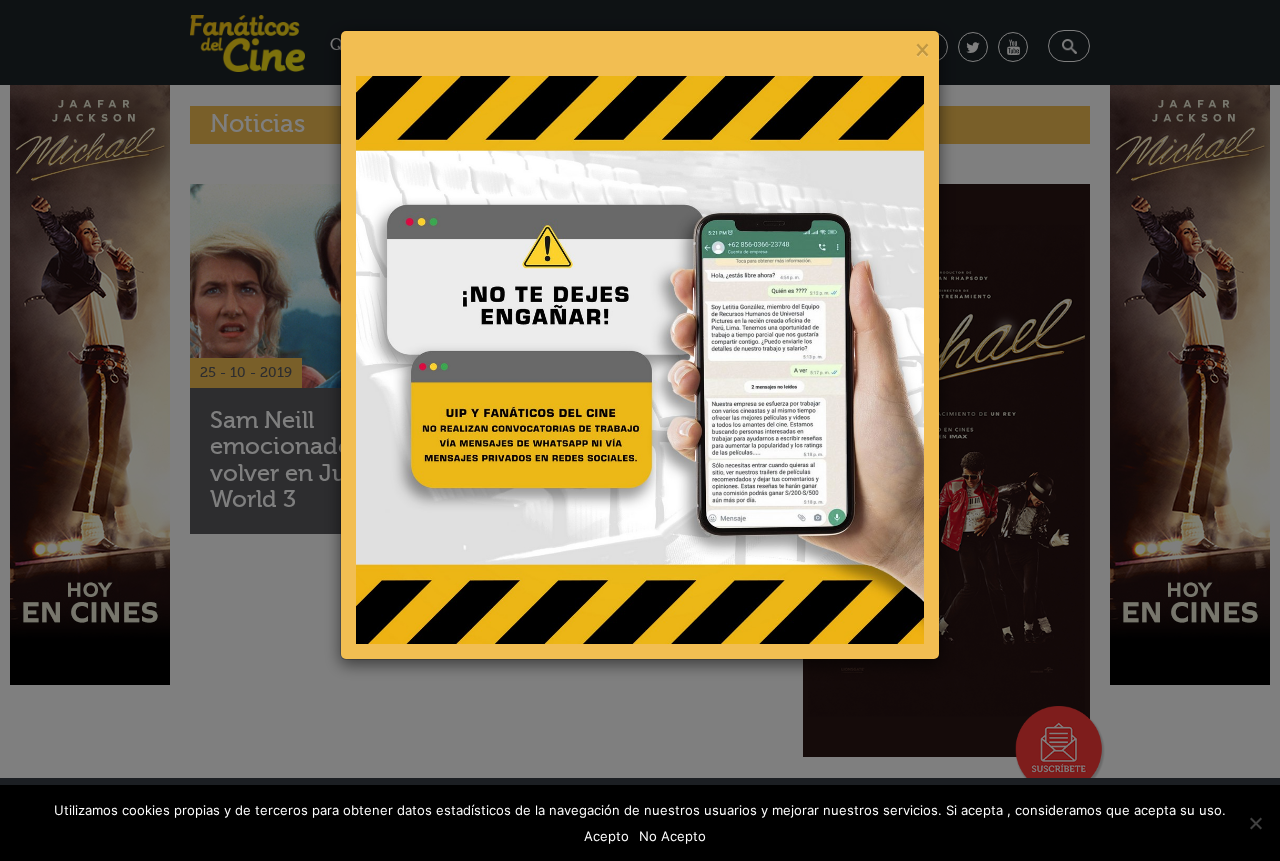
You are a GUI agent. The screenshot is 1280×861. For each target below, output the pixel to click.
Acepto (606, 836)
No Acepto (672, 836)
